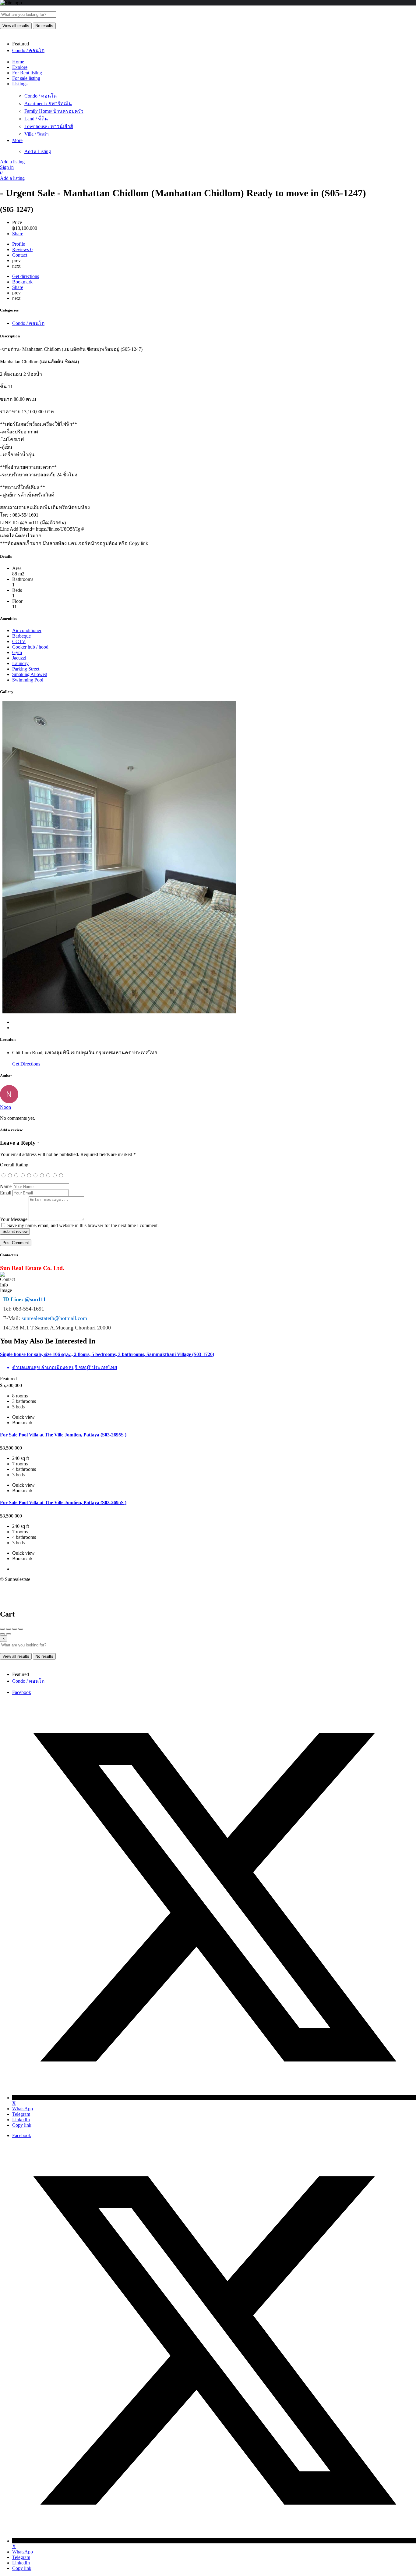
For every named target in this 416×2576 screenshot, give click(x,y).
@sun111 (35, 1299)
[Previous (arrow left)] (2, 1634)
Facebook (22, 1692)
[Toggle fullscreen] (15, 1629)
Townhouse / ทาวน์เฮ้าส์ (49, 126)
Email (6, 1193)
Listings (20, 84)
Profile (19, 244)
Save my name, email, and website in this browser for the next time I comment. (83, 1225)
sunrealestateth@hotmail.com (54, 1318)
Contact (20, 255)
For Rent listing (27, 73)
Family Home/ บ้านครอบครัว (54, 111)
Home (18, 62)
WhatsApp (23, 2109)
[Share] (9, 1629)
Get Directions (26, 1064)
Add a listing (12, 162)
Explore (20, 67)
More (17, 140)
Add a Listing (38, 151)
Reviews (22, 249)
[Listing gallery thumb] (1, 1012)
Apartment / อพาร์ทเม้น (48, 103)
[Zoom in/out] (21, 1629)
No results (44, 26)
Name (6, 1186)
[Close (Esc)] (2, 1629)
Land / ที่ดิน (36, 119)
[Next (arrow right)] (9, 1634)
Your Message (14, 1219)
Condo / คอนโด (41, 96)
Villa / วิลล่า (37, 134)
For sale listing (26, 78)
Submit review (15, 1231)
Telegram (21, 2114)
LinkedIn (21, 2120)
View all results (16, 26)
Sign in (7, 167)
